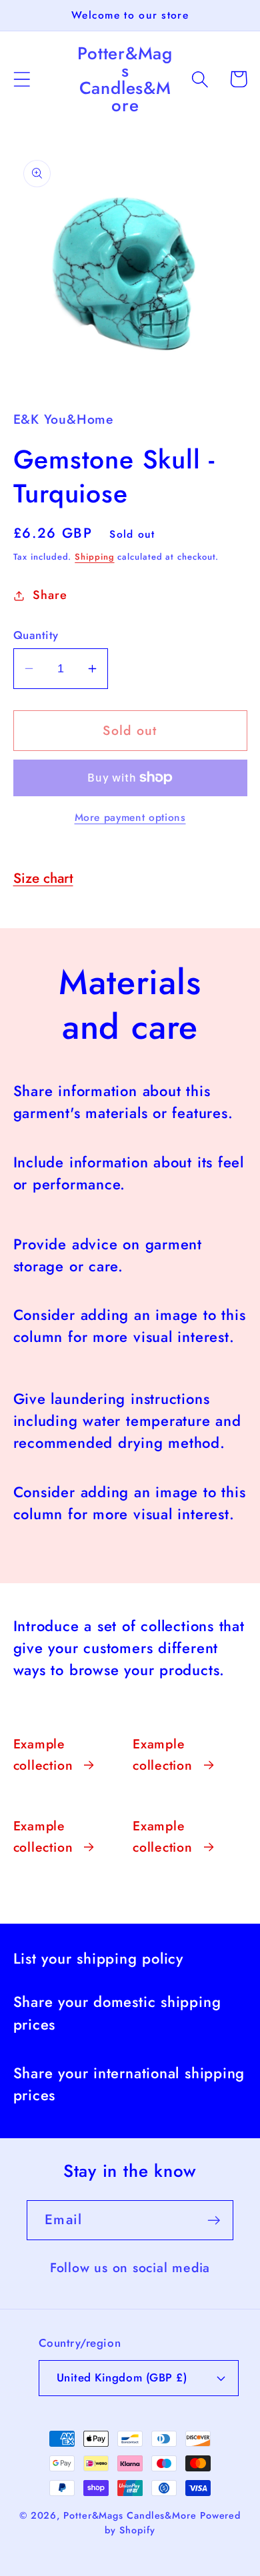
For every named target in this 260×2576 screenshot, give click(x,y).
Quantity (36, 635)
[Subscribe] (214, 2221)
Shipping (94, 557)
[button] (22, 79)
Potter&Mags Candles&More (130, 2515)
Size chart (43, 878)
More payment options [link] (130, 818)
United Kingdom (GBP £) (122, 2377)
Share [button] (50, 595)
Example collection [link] (43, 1754)
